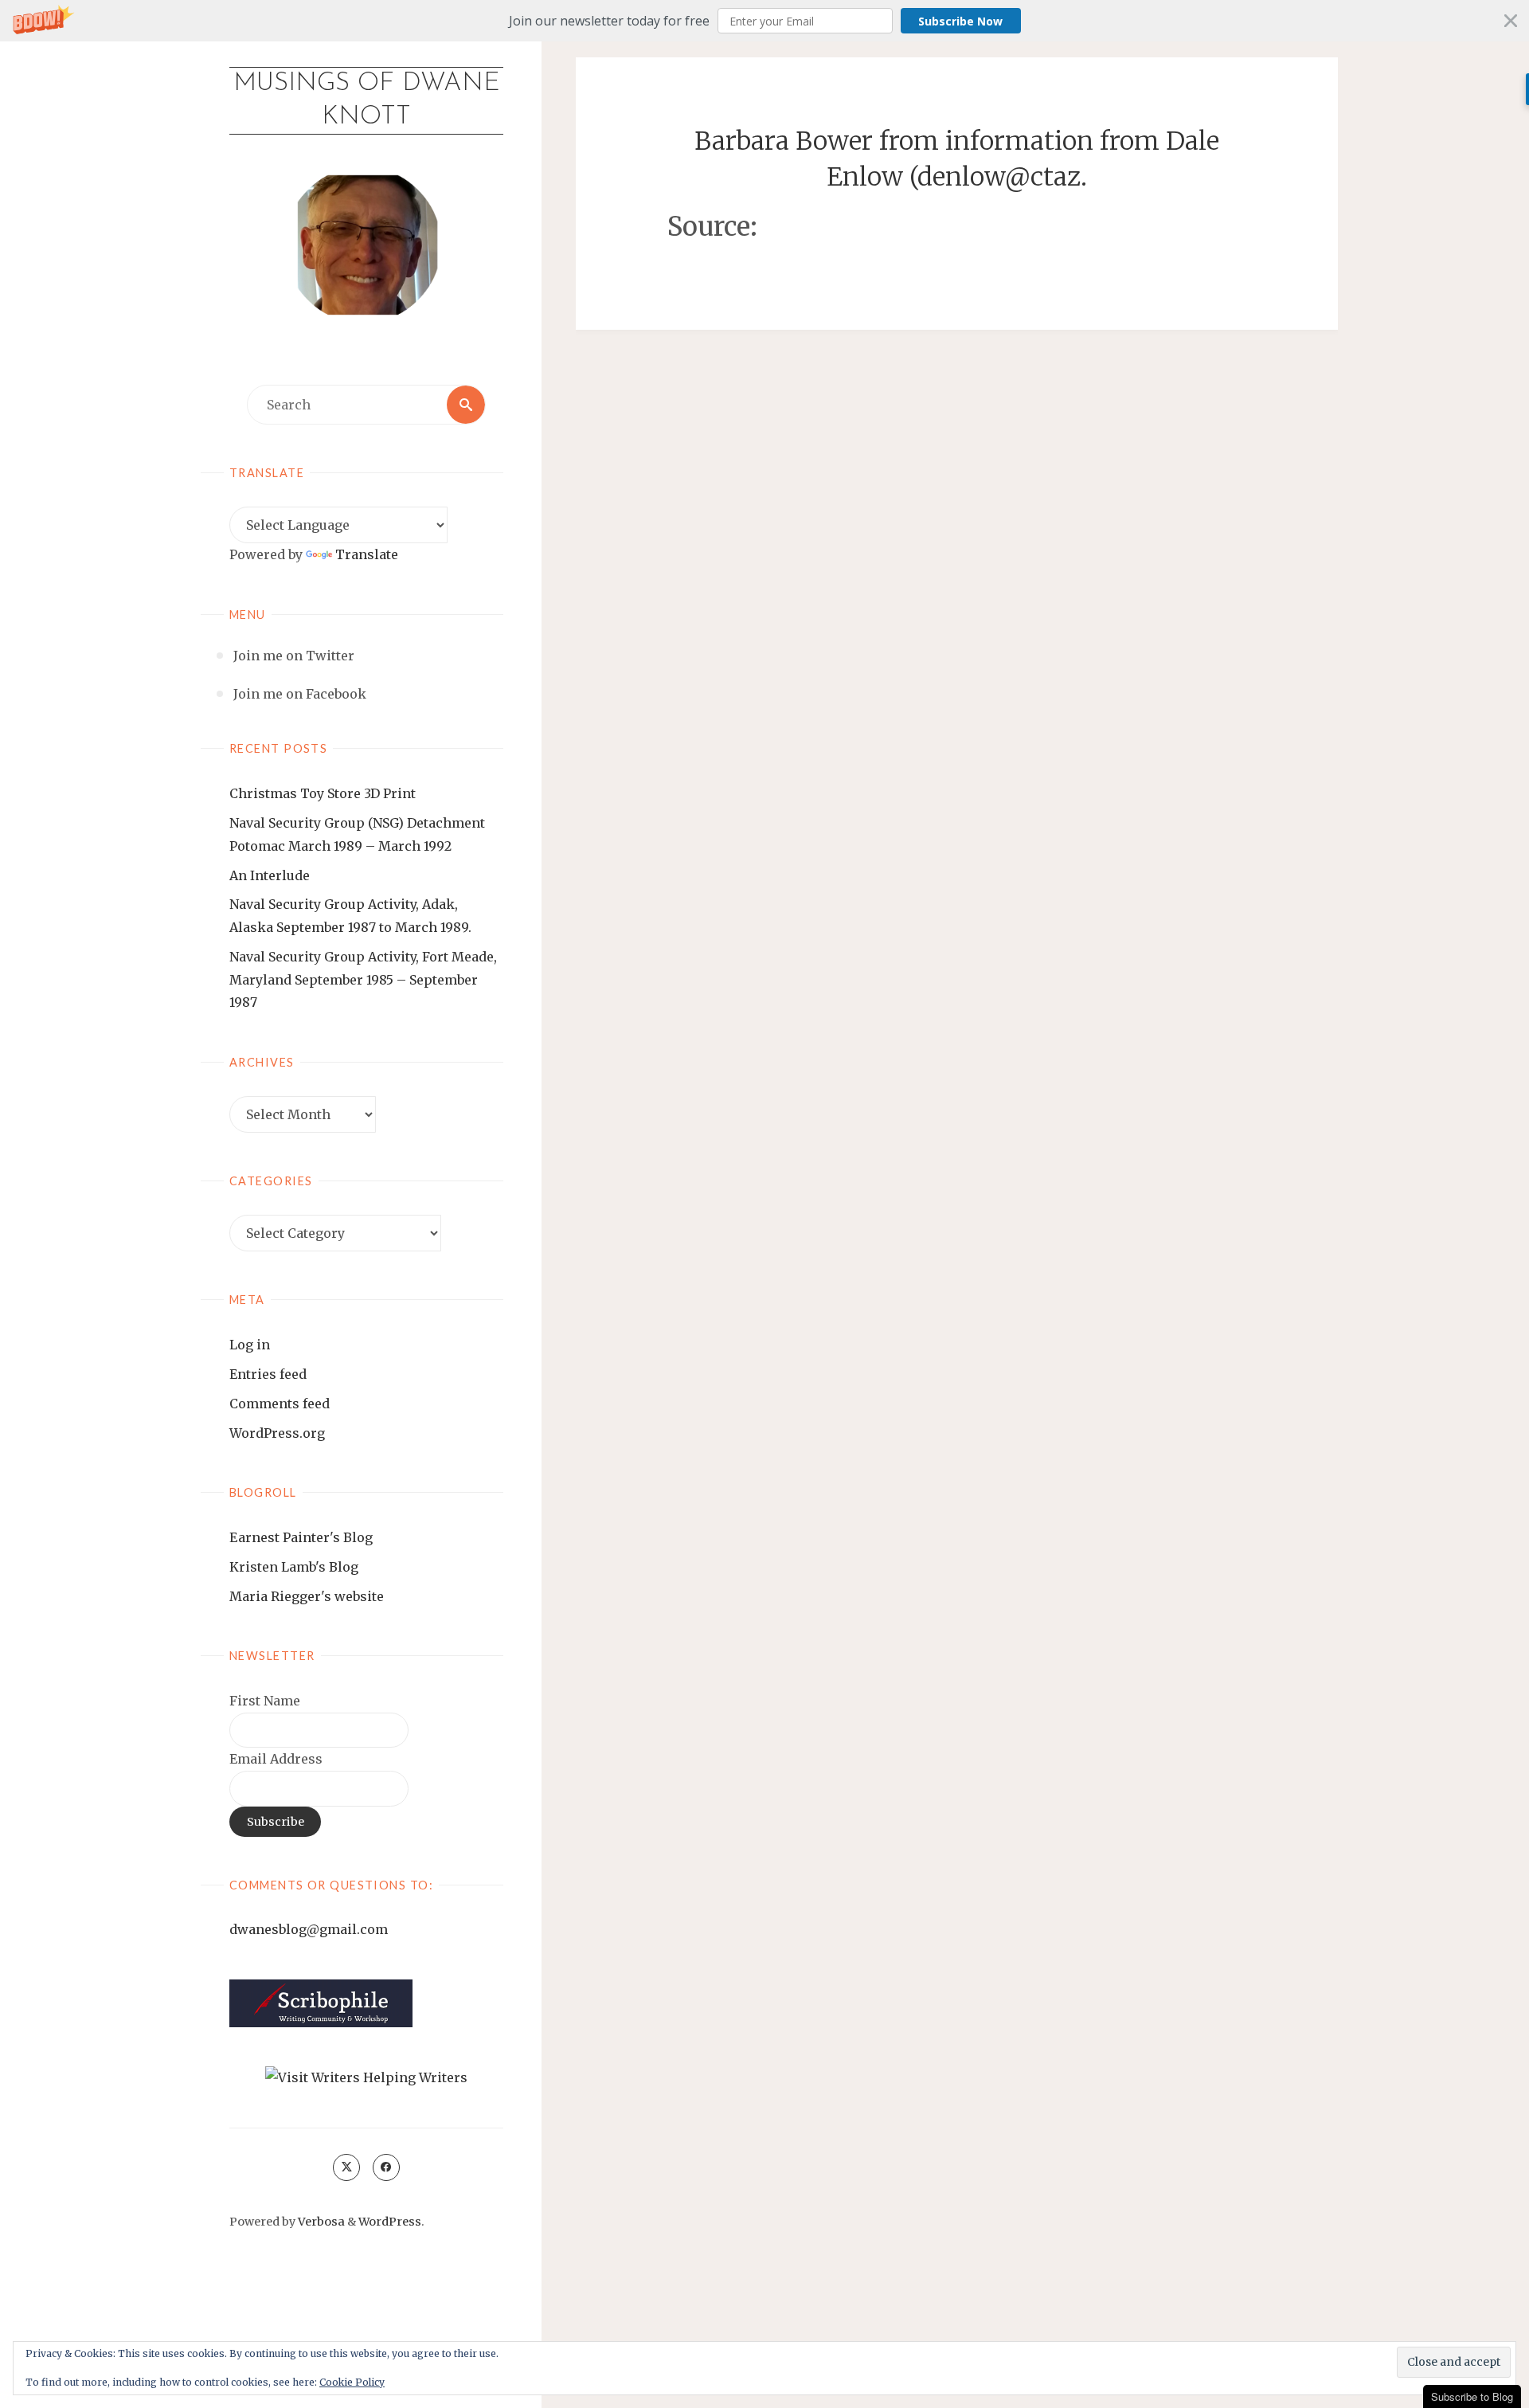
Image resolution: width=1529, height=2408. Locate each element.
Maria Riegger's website (307, 1596)
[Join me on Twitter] (346, 2167)
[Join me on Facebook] (386, 2167)
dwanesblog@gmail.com (309, 1929)
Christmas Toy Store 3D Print (323, 793)
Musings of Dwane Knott (367, 100)
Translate (367, 554)
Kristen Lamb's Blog (294, 1567)
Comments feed (280, 1404)
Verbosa (320, 2222)
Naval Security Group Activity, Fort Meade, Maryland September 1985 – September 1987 (363, 980)
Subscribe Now (960, 21)
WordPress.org (277, 1433)
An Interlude (270, 875)
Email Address (276, 1759)
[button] (764, 21)
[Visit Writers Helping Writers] (366, 2077)
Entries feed (268, 1374)
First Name (265, 1701)
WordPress (390, 2222)
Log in (250, 1345)
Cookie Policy (352, 2382)
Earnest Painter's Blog (301, 1537)
